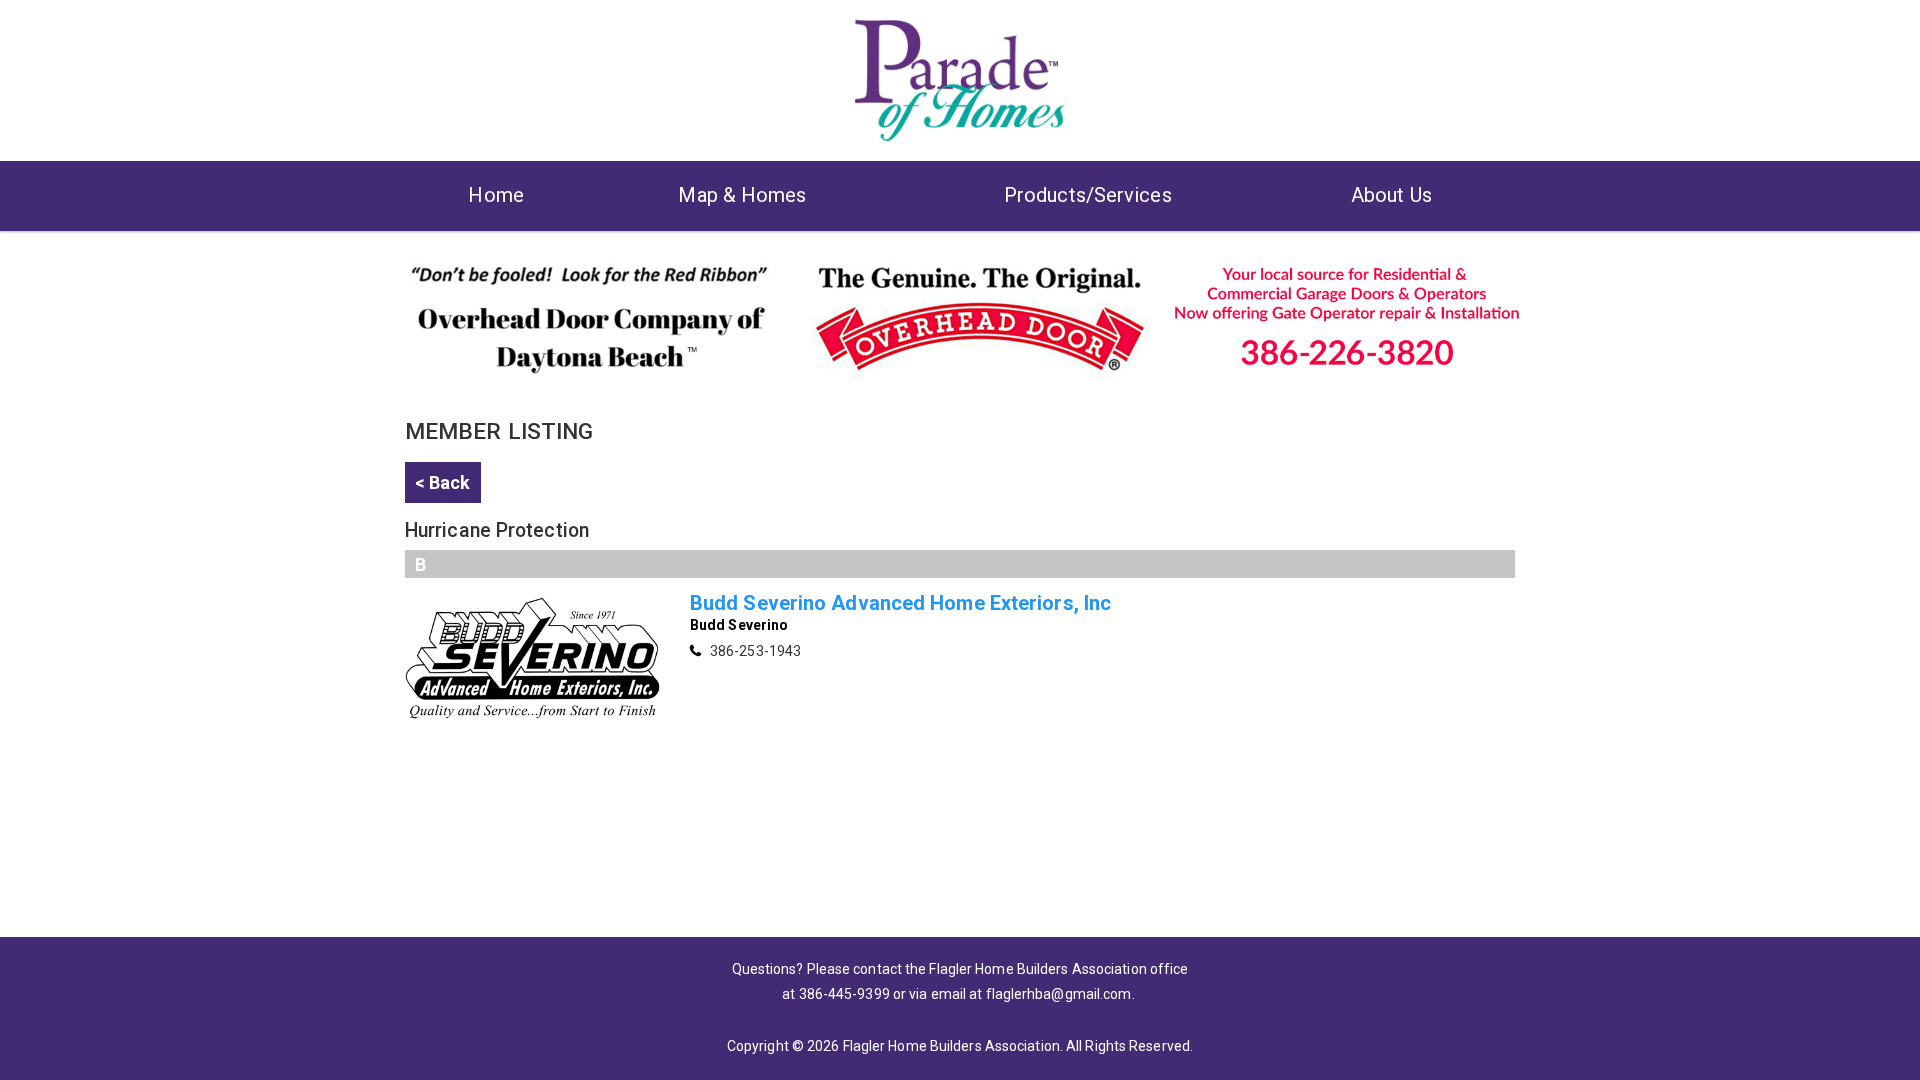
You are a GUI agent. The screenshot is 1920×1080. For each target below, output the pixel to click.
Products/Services (1088, 195)
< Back (443, 482)
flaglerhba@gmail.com (1059, 994)
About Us (1391, 195)
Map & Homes (742, 195)
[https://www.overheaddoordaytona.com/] (960, 315)
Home (495, 195)
